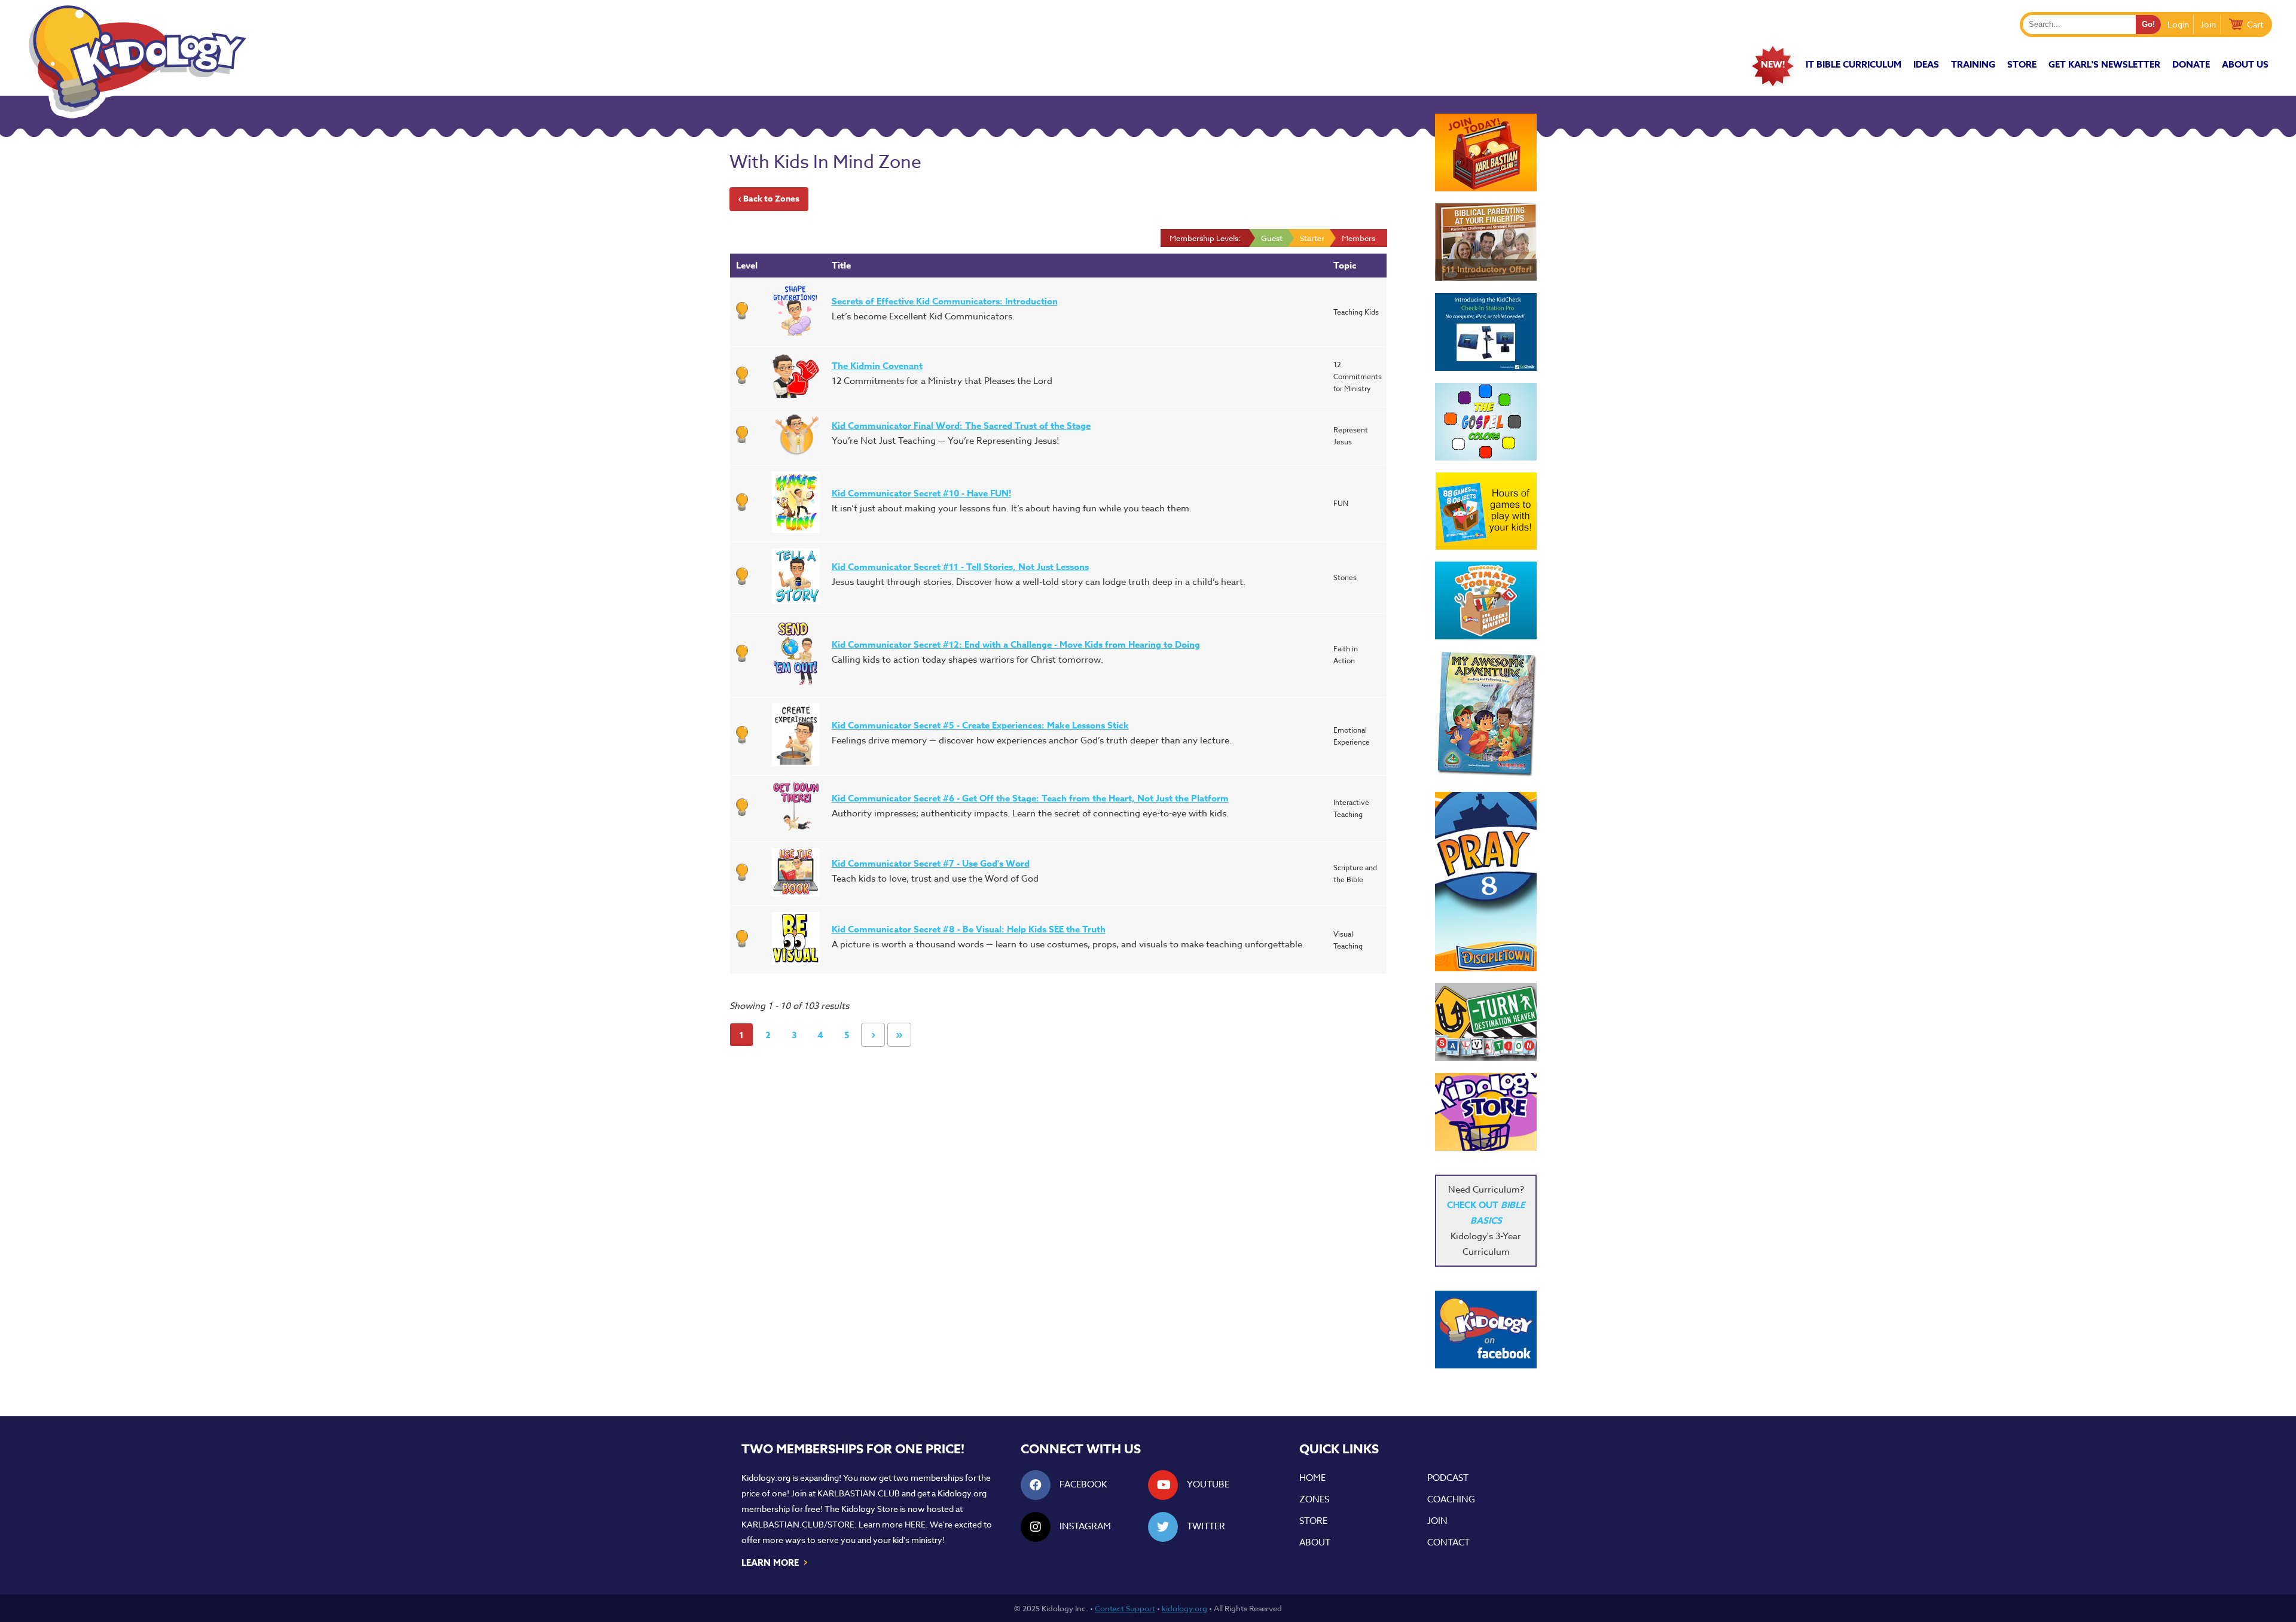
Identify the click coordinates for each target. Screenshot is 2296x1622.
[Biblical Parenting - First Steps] (1486, 242)
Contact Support (1125, 1608)
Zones (1314, 1499)
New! (1773, 64)
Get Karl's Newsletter (2104, 64)
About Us (2245, 64)
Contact (1448, 1542)
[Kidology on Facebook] (1486, 1330)
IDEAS (1926, 64)
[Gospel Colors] (1486, 422)
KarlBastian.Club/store (798, 1524)
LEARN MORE (775, 1562)
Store (2022, 64)
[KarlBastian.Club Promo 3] (1486, 153)
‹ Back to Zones (769, 199)
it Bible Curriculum (1854, 64)
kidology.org (1184, 1608)
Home (1312, 1478)
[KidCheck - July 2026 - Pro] (1486, 332)
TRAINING (1973, 64)
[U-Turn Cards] (1486, 1022)
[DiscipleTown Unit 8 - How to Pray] (1486, 882)
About (1315, 1542)
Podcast (1448, 1478)
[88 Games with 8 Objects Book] (1486, 511)
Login (2178, 24)
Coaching (1451, 1499)
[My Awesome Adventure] (1486, 716)
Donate (2191, 64)
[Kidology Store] (1486, 1112)
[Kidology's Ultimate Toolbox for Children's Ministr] (1486, 600)
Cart (2255, 24)
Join (2208, 24)
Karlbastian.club (859, 1493)
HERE (915, 1524)
